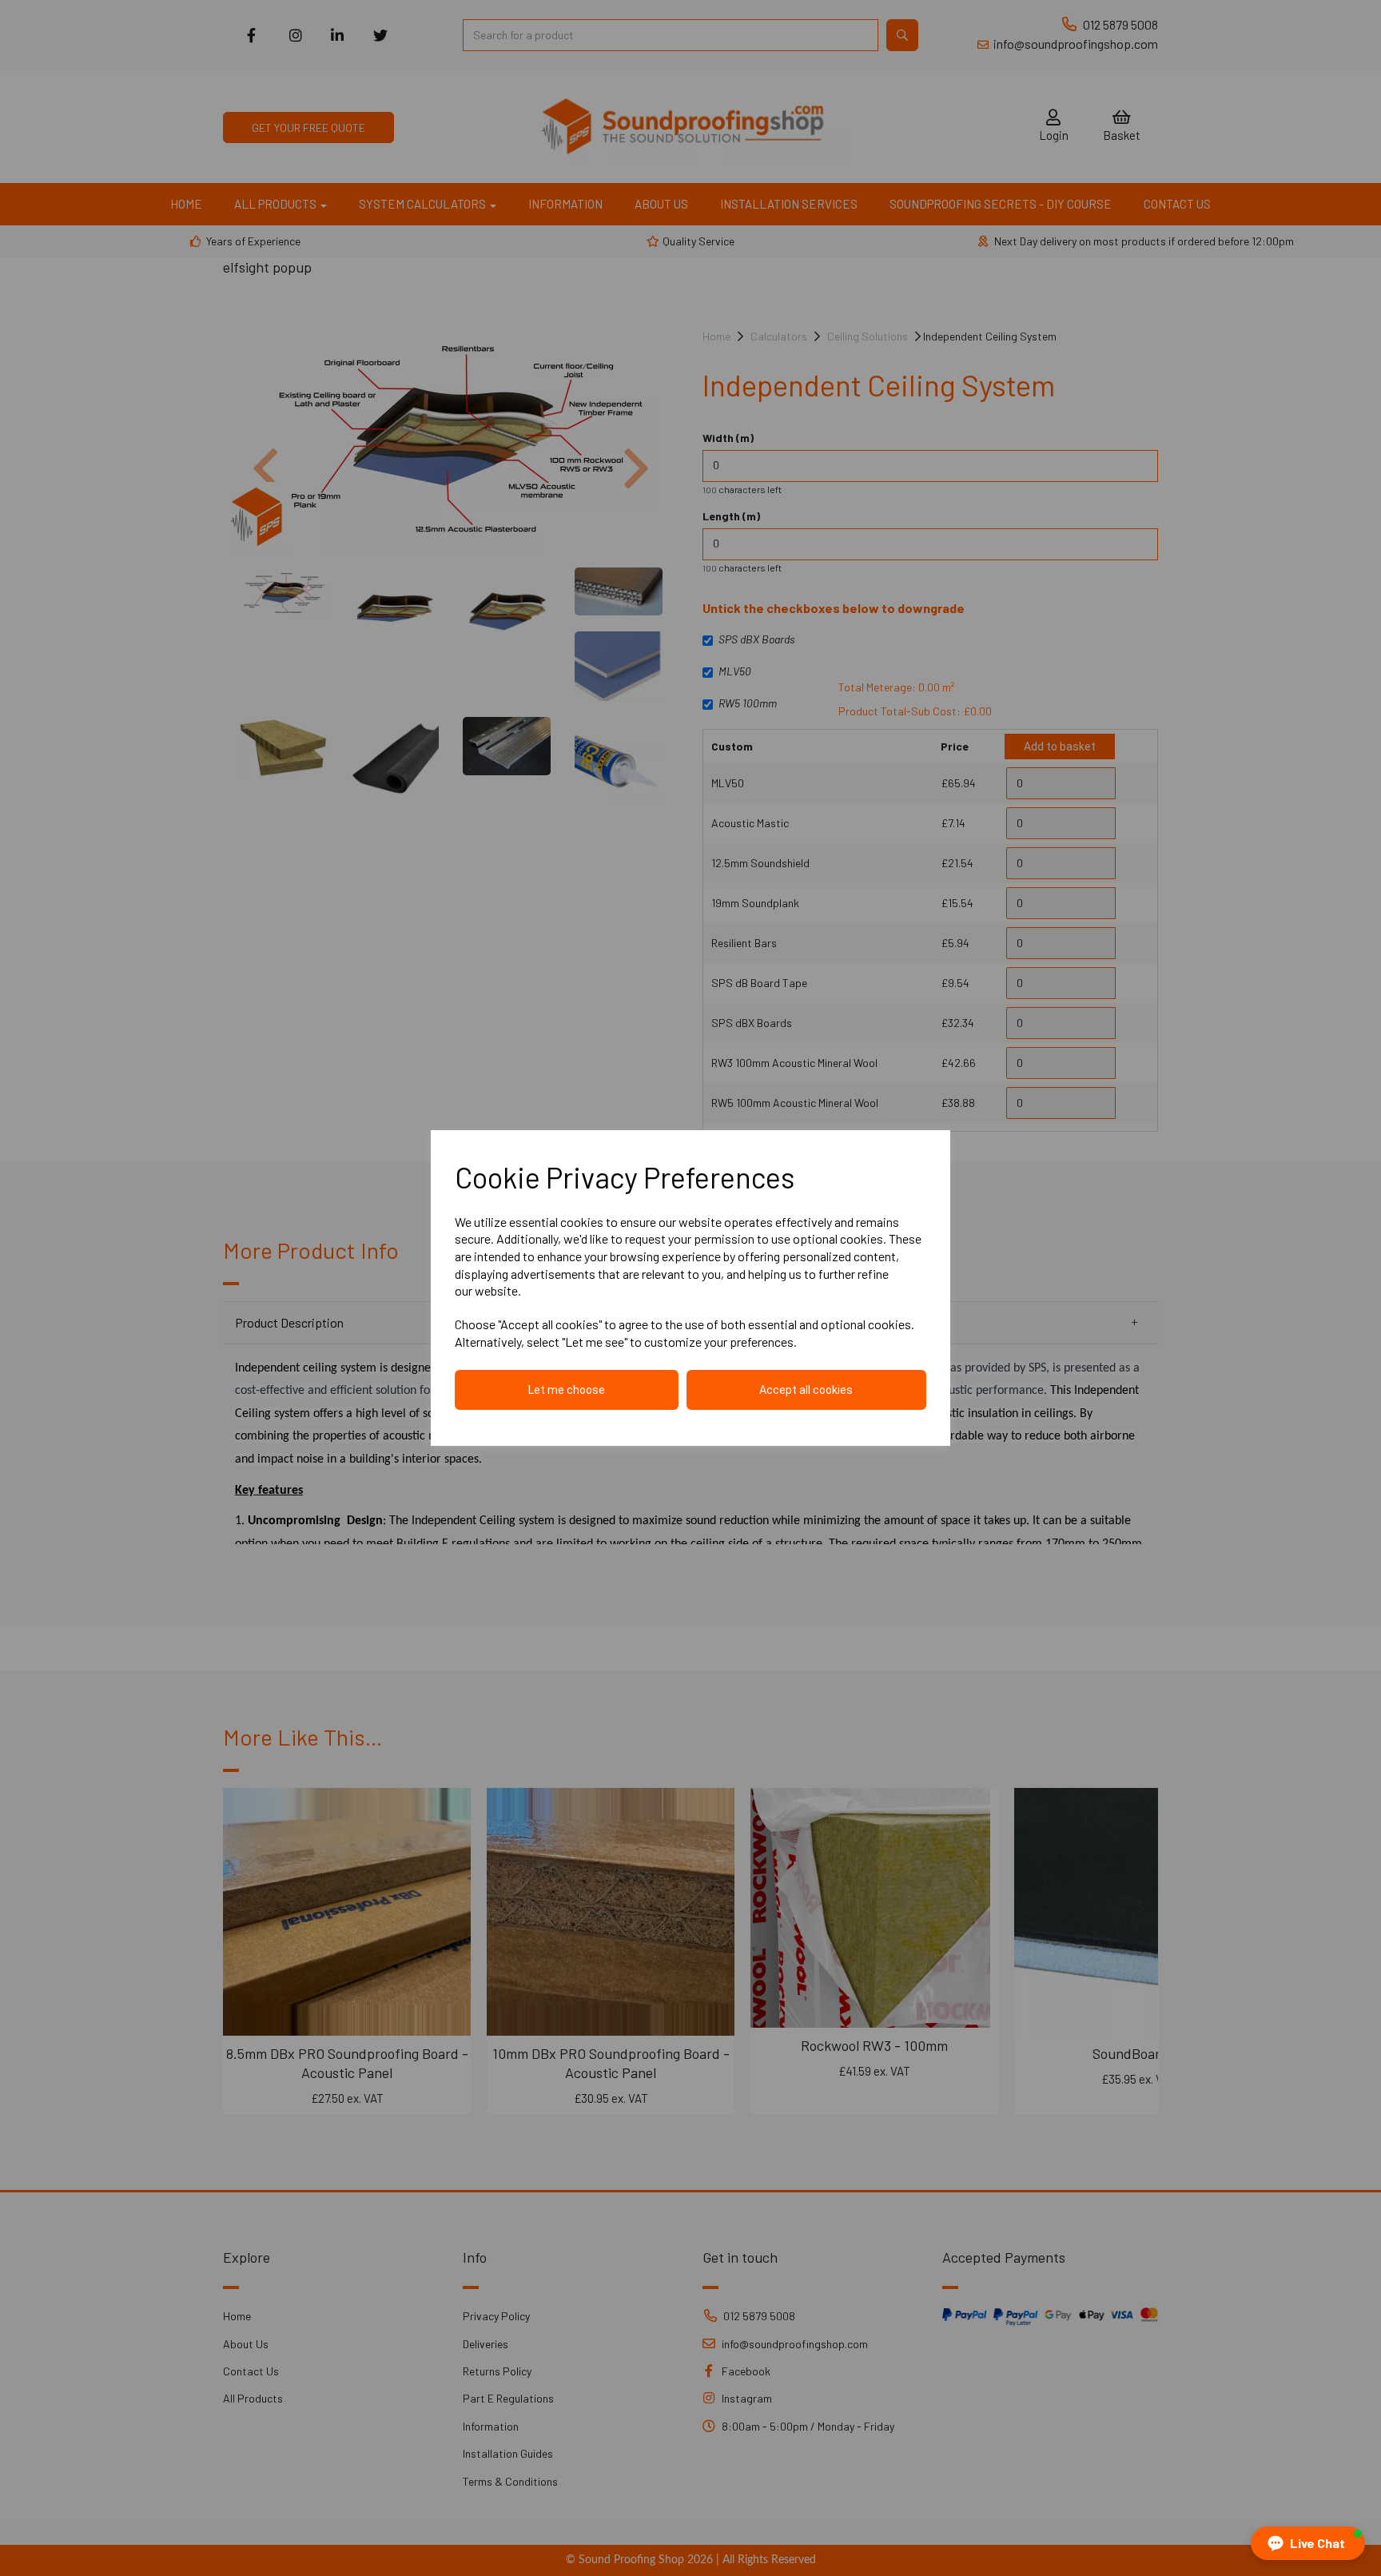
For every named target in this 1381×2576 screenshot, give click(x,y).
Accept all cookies (806, 1390)
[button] (1308, 2543)
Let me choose (567, 1390)
